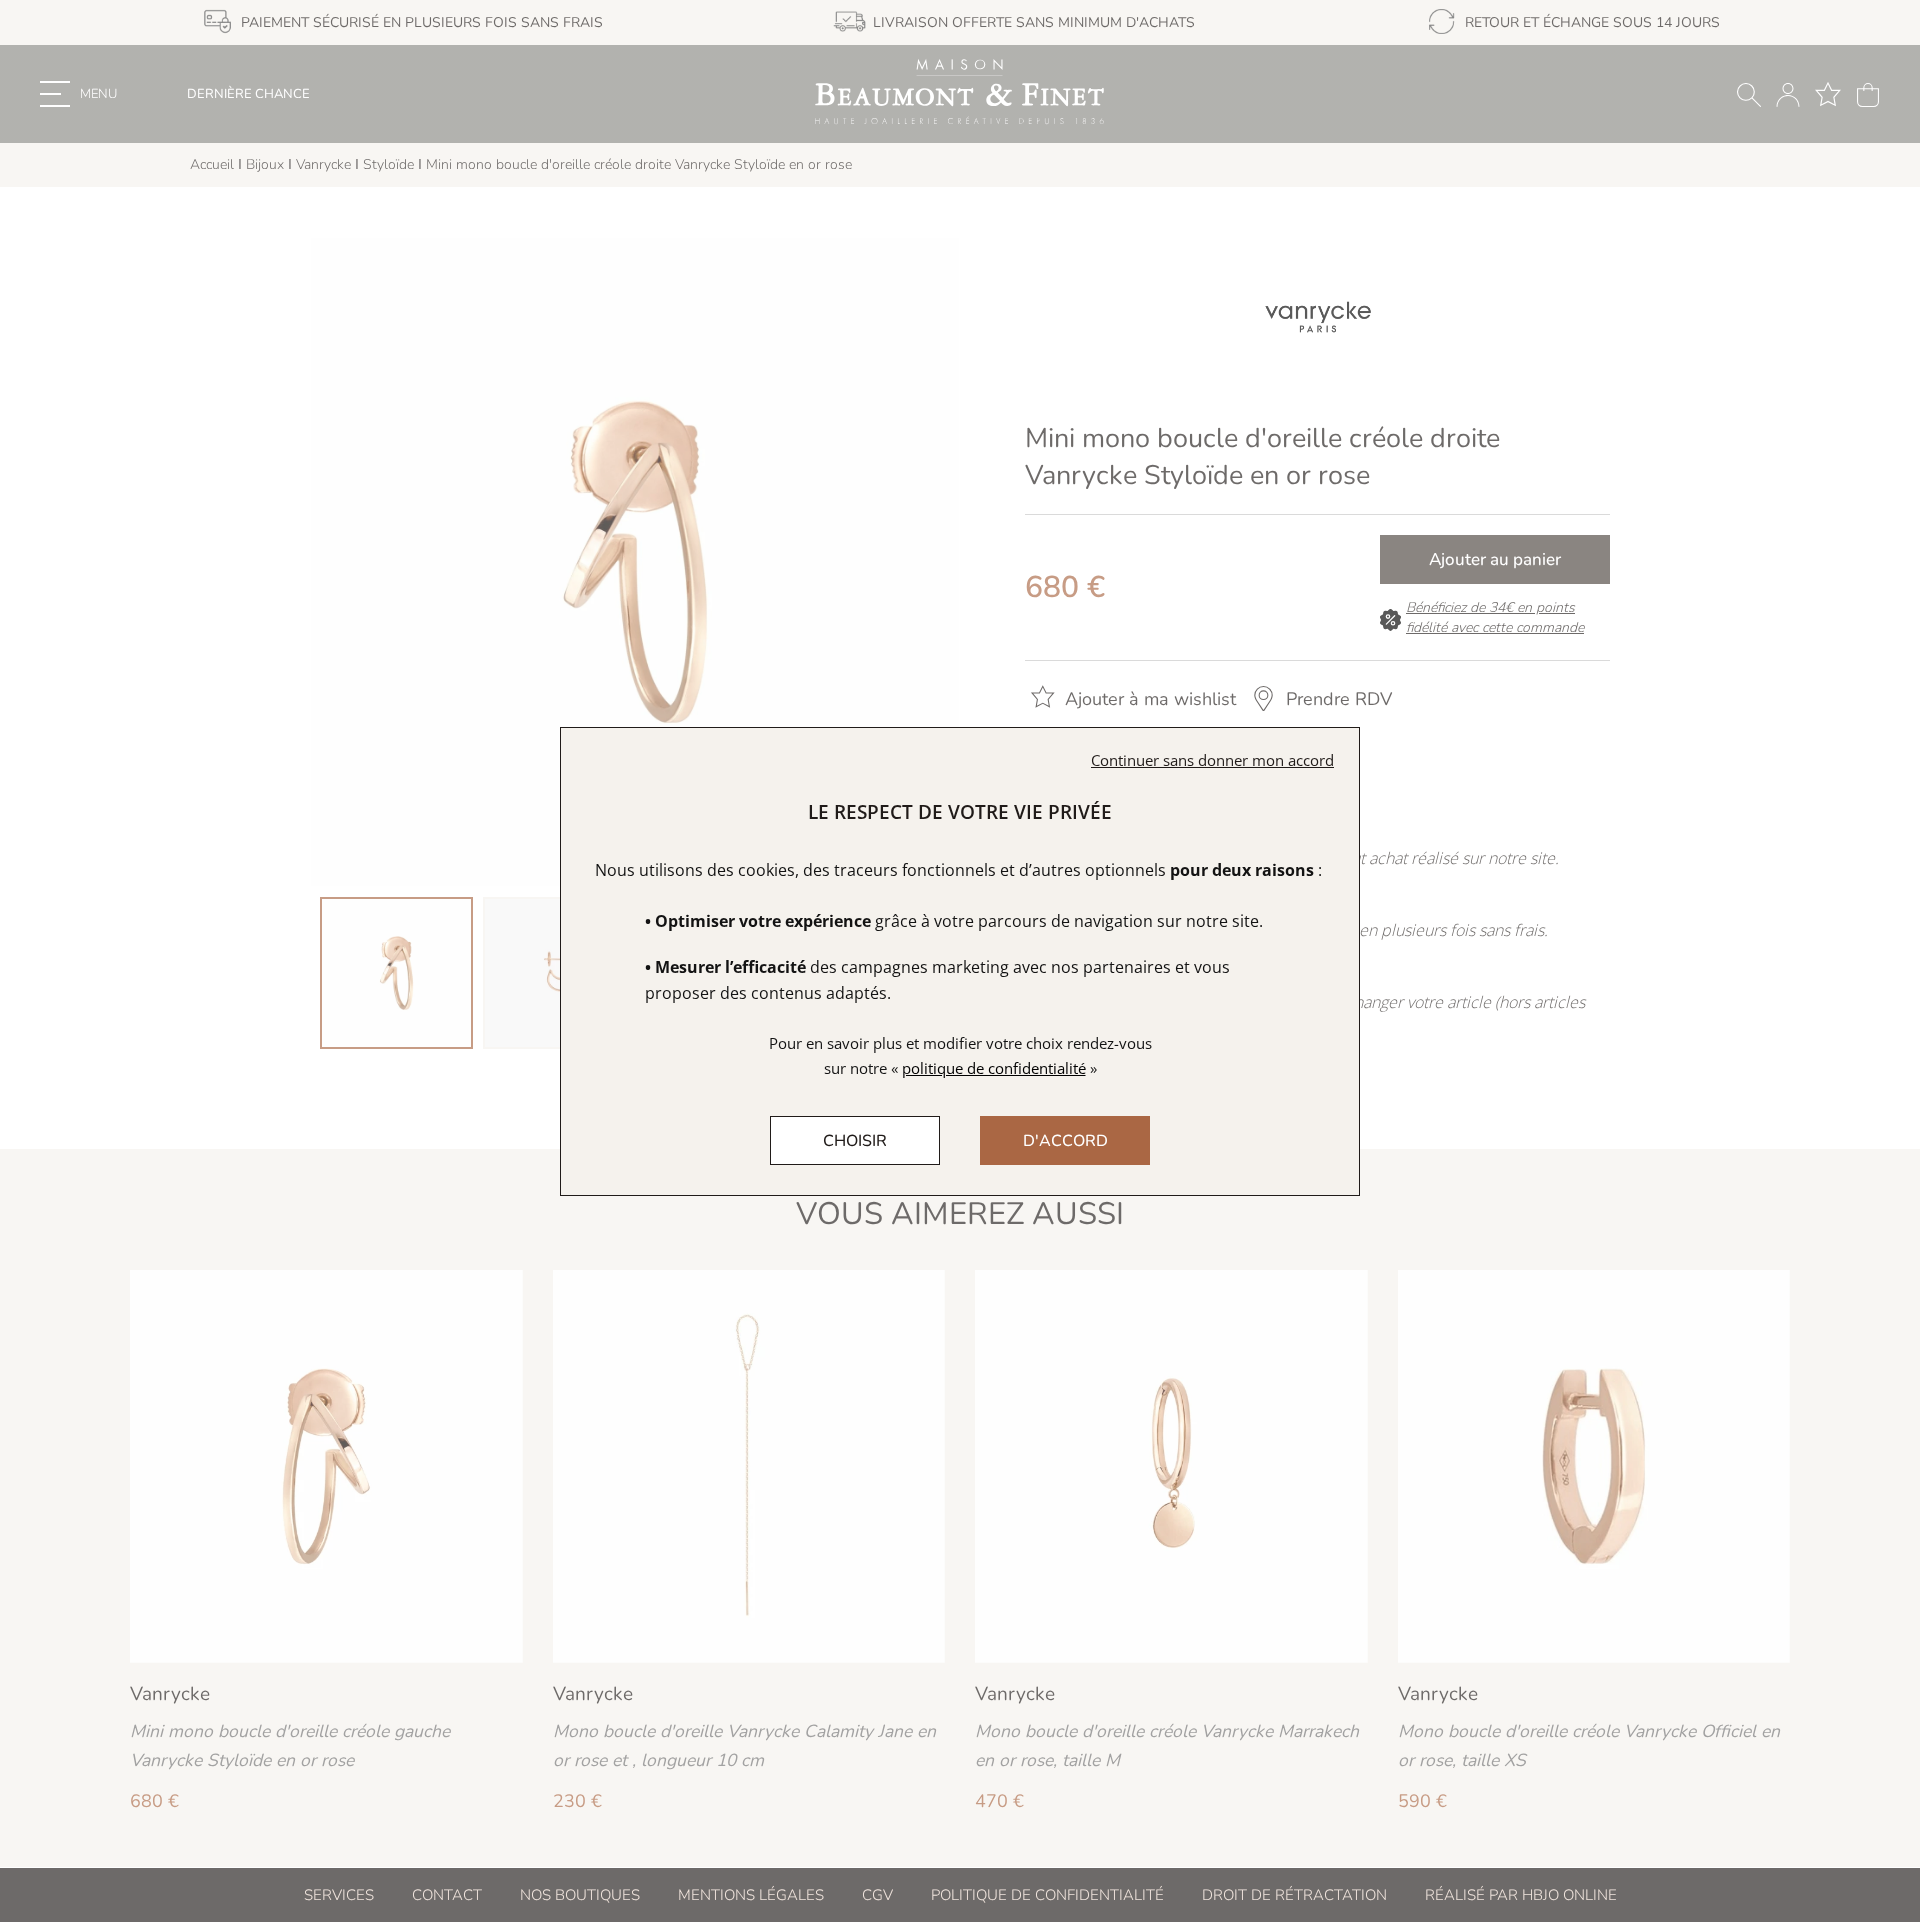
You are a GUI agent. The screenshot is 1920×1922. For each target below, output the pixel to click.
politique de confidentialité (994, 1068)
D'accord (1065, 1141)
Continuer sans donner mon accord (1212, 760)
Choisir (855, 1141)
